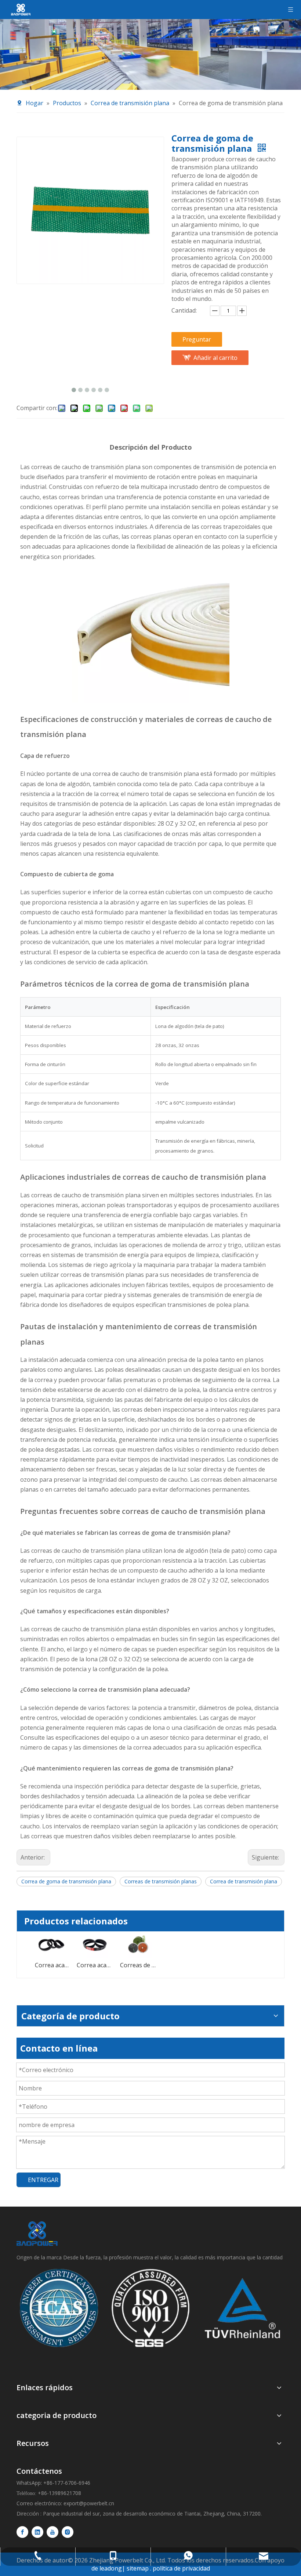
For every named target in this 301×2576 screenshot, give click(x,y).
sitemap (138, 2568)
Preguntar (197, 339)
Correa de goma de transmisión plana (66, 1881)
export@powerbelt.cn (89, 2503)
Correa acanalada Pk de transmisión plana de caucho (51, 1965)
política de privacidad (181, 2568)
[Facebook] (22, 2532)
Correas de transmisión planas (161, 1881)
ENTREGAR (43, 2180)
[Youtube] (52, 2532)
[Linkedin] (37, 2532)
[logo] (37, 2234)
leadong (111, 2568)
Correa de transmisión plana (244, 1881)
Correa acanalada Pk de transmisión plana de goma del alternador (95, 1965)
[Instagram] (68, 2532)
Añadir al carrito (215, 358)
